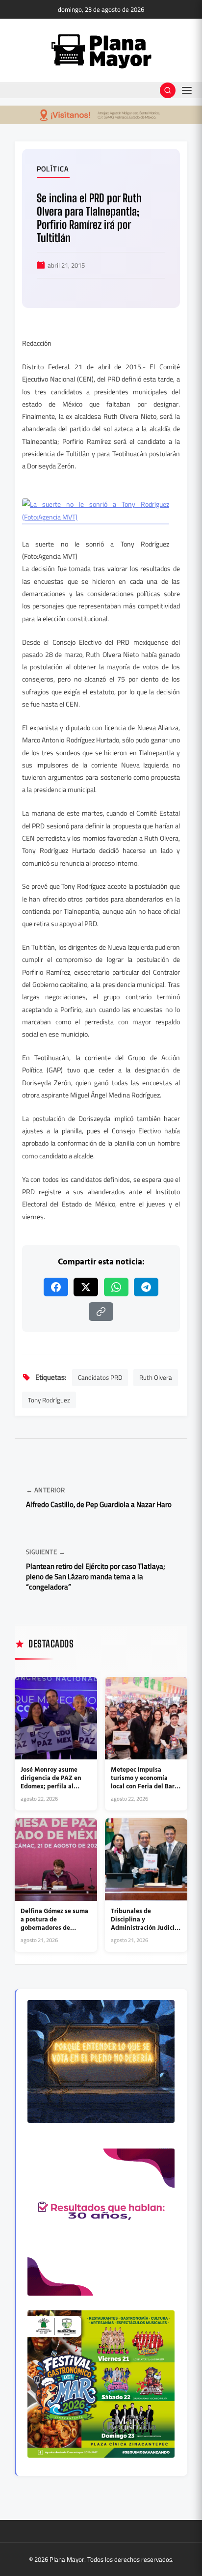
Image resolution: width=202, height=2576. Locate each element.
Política (53, 169)
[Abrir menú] (187, 90)
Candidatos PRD (100, 1377)
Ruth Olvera (156, 1377)
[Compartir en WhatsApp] (116, 1287)
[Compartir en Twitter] (86, 1287)
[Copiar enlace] (101, 1312)
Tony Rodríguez (49, 1400)
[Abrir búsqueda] (168, 90)
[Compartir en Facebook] (56, 1287)
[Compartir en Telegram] (146, 1287)
